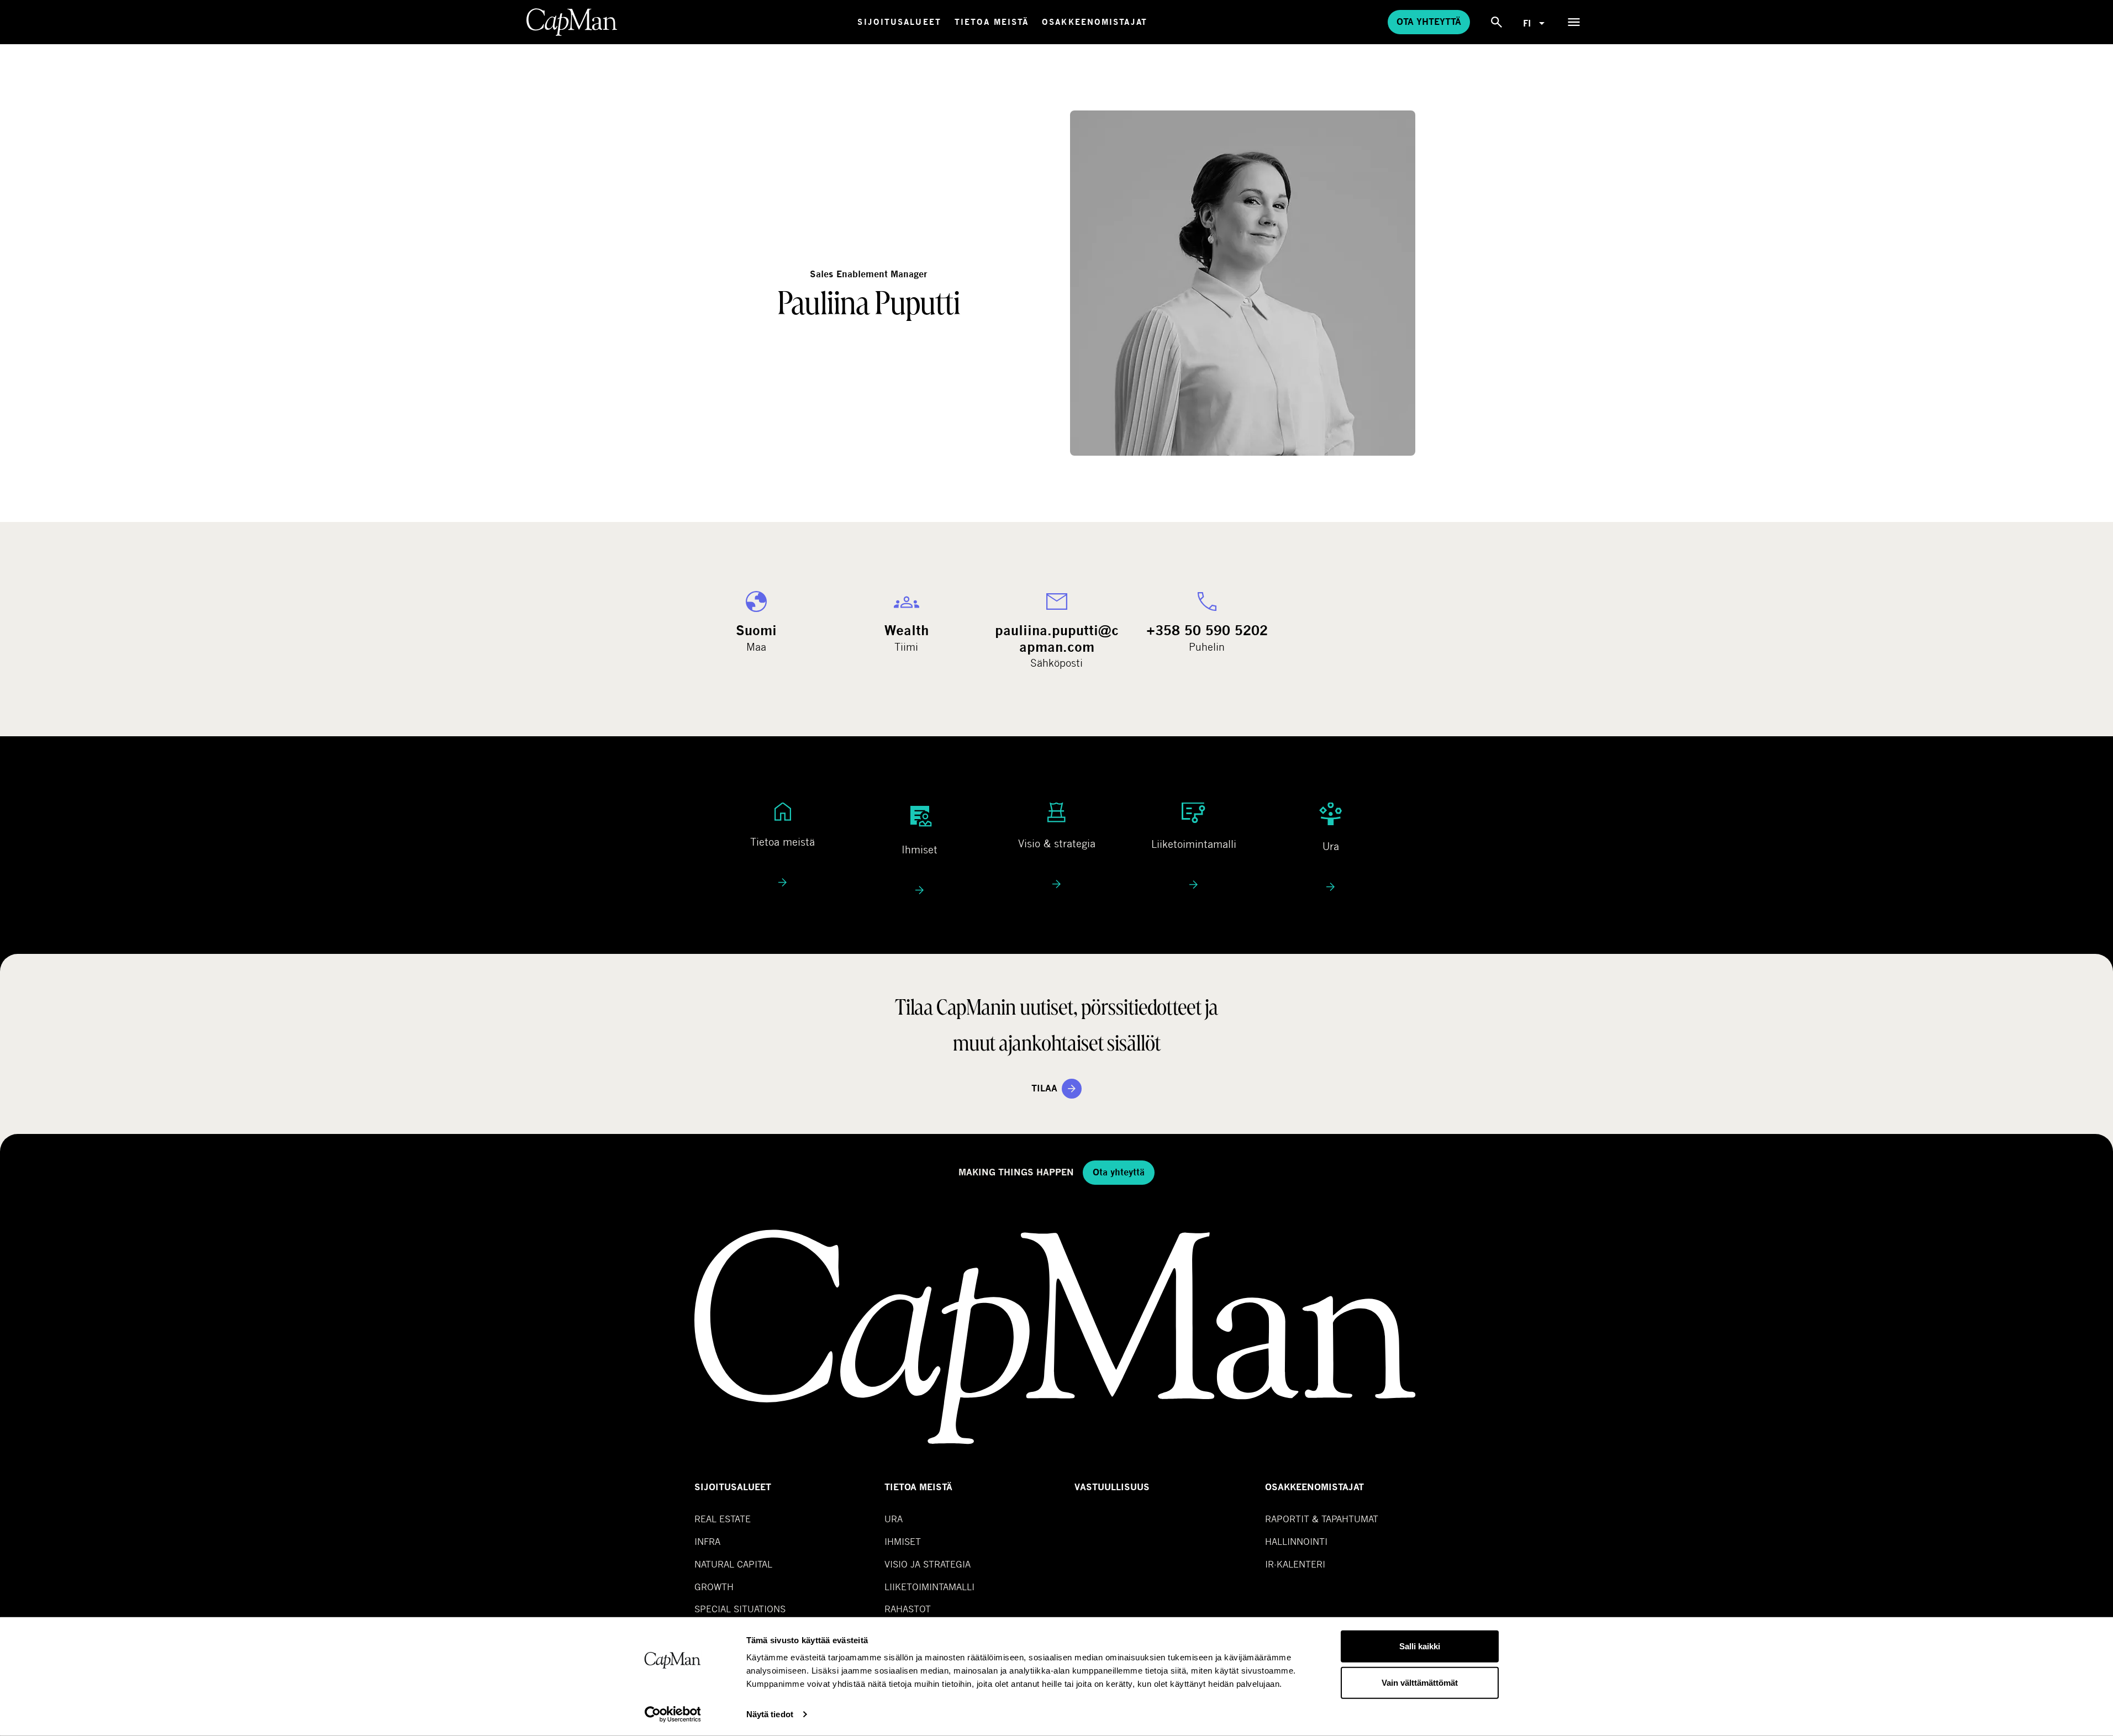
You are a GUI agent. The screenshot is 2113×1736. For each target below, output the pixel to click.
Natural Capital (733, 1564)
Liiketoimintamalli (929, 1587)
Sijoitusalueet (899, 22)
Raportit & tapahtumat (1322, 1519)
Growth (714, 1587)
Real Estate (723, 1519)
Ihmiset (903, 1541)
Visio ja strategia (928, 1564)
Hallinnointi (1296, 1541)
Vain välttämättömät (1420, 1682)
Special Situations (740, 1609)
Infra (707, 1541)
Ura (894, 1519)
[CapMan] (572, 22)
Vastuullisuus (1112, 1487)
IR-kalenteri (1295, 1564)
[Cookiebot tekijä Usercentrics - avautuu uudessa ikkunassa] (673, 1714)
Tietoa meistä (992, 22)
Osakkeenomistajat (1095, 22)
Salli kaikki (1420, 1646)
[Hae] (1497, 22)
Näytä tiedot (770, 1714)
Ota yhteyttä (1429, 22)
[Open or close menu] (1574, 22)
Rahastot (908, 1609)
